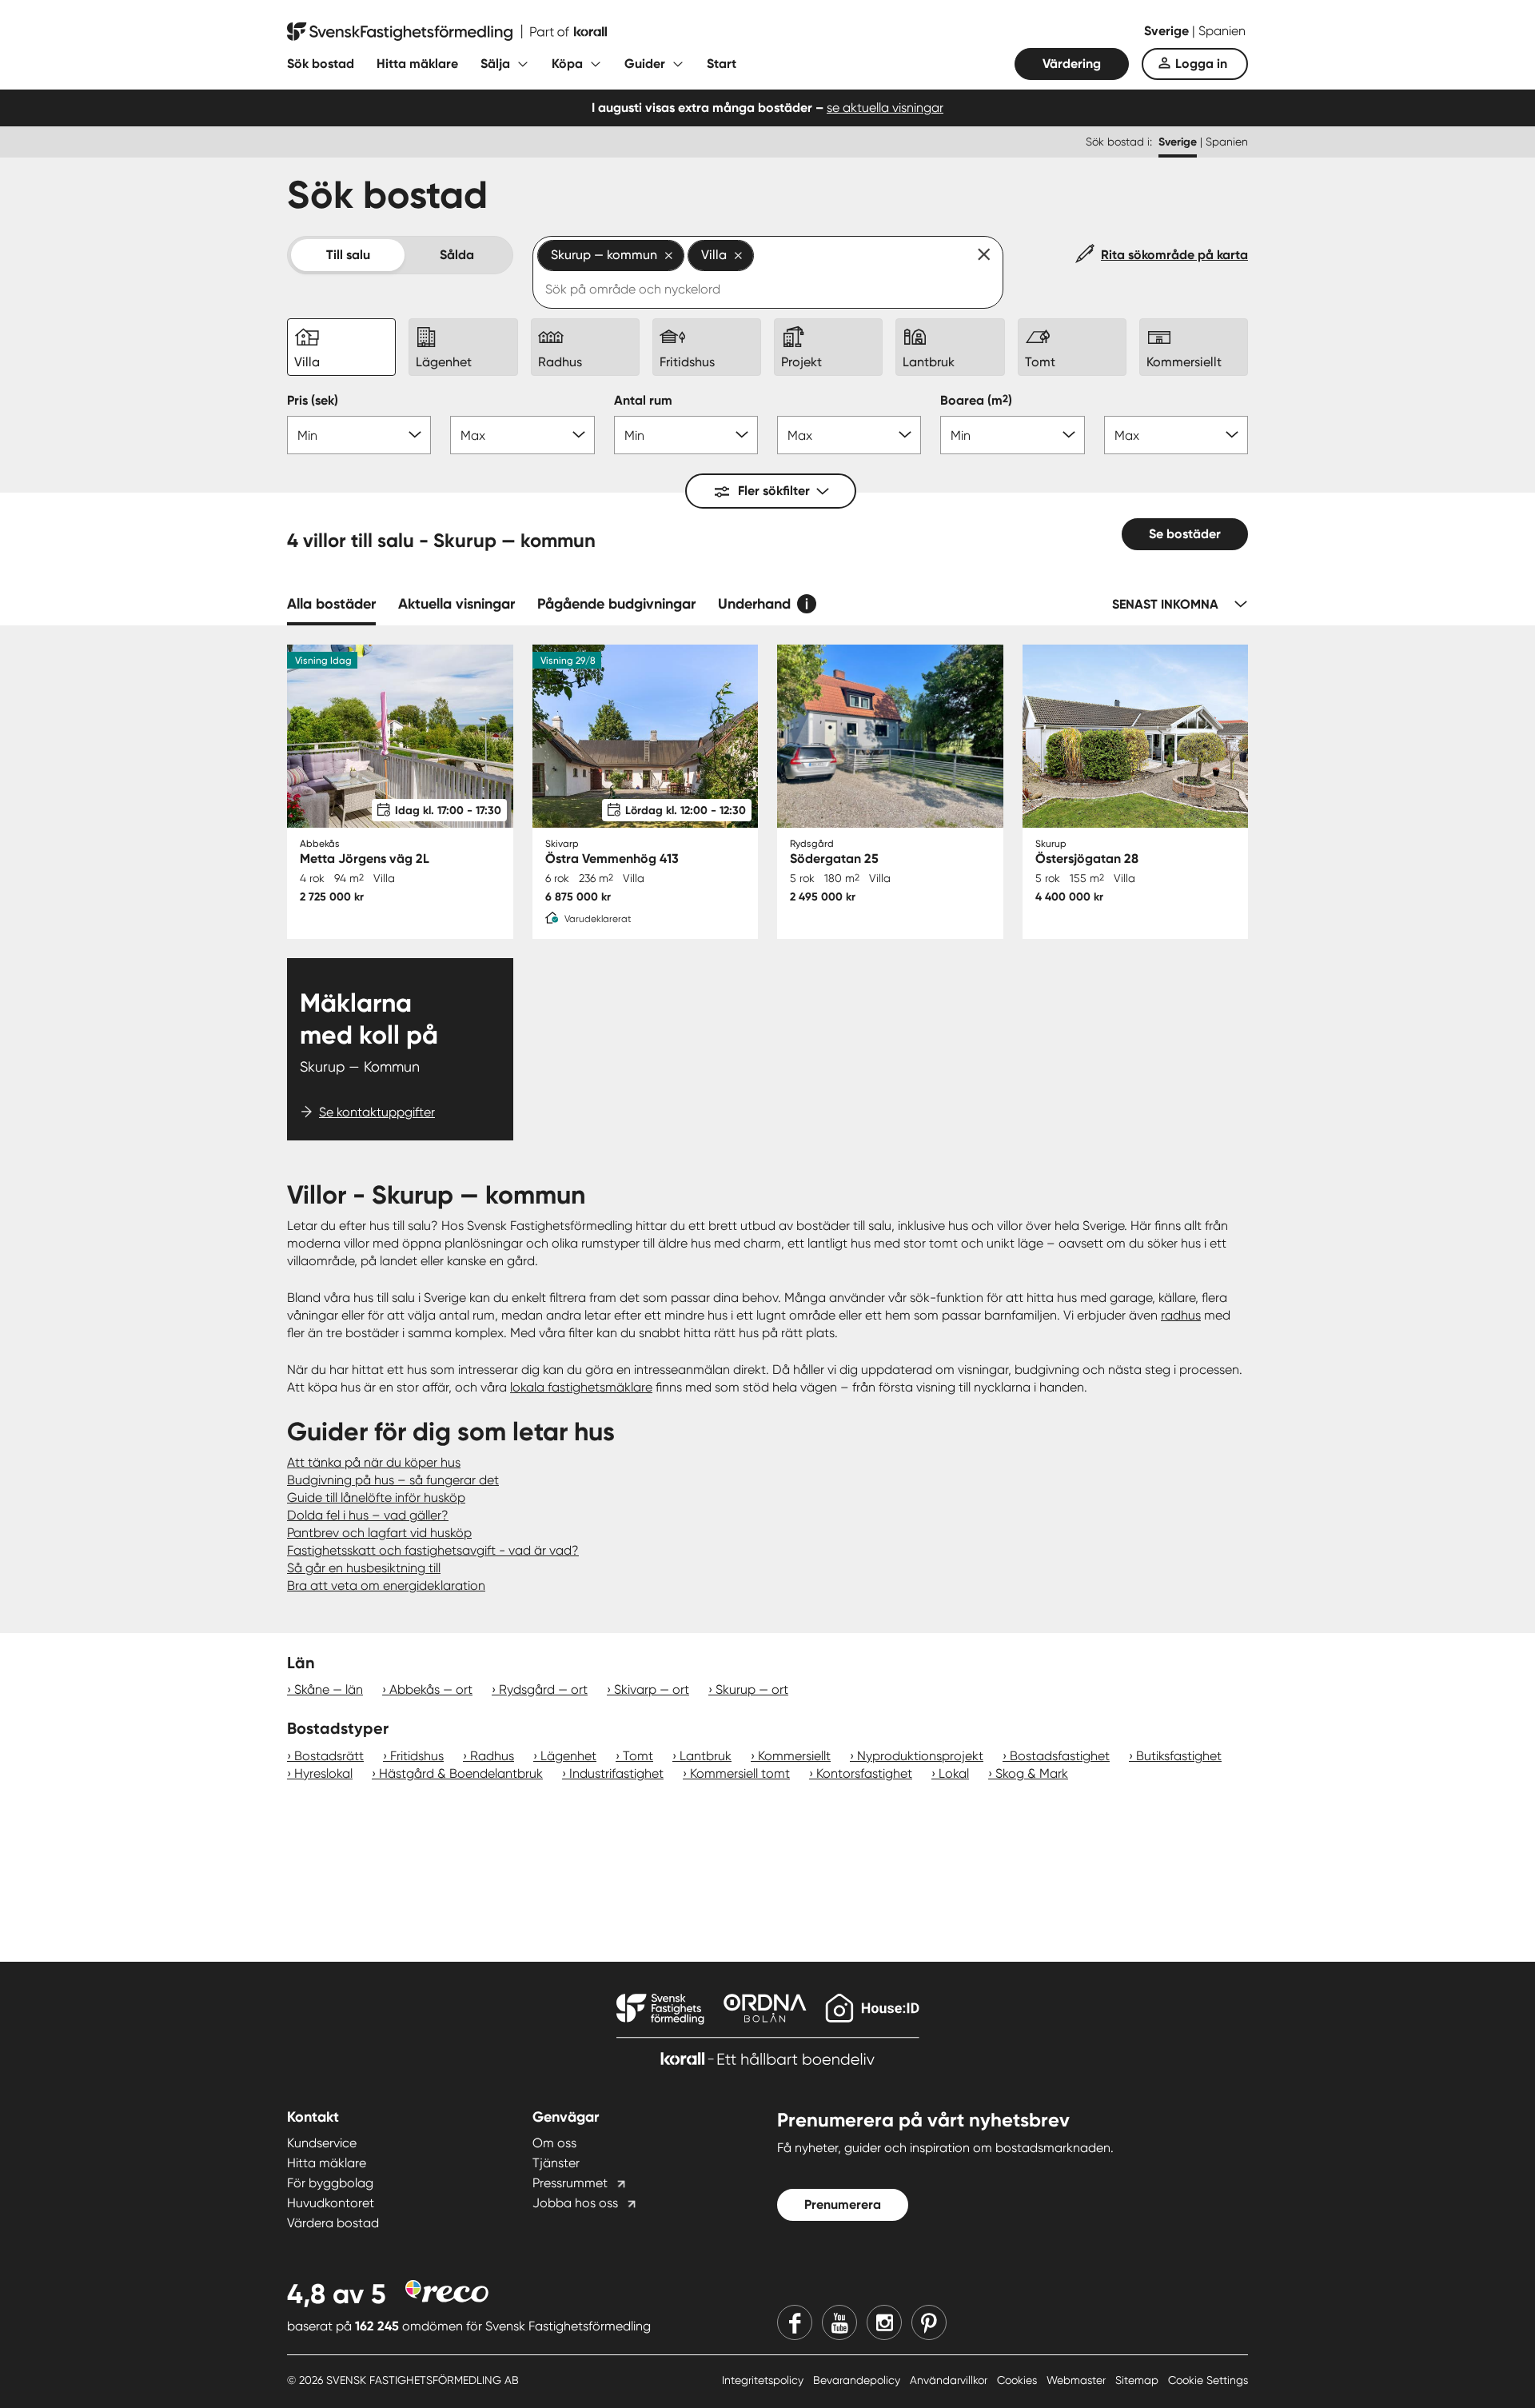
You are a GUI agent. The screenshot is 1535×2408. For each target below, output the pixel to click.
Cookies (1019, 2380)
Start (722, 64)
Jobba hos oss (575, 2203)
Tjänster (556, 2163)
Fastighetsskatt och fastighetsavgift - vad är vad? (433, 1550)
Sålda (457, 255)
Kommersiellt (794, 1756)
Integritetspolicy (764, 2380)
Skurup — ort (752, 1689)
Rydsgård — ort (543, 1689)
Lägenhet (568, 1756)
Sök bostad (321, 64)
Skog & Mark (1032, 1773)
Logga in (1201, 64)
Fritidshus (417, 1756)
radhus (1181, 1315)
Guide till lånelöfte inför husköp (376, 1498)
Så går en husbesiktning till (364, 1568)
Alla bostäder (331, 604)
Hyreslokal (323, 1773)
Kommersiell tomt (740, 1773)
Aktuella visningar (457, 604)
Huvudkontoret (331, 2203)
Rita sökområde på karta (1174, 255)
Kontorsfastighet (864, 1773)
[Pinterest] (929, 2322)
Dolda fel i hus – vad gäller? (368, 1515)
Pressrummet (570, 2183)
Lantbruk (706, 1756)
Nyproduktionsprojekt (920, 1756)
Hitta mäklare (417, 64)
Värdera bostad (333, 2223)
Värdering (1072, 64)
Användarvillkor (950, 2380)
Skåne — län (329, 1689)
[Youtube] (839, 2322)
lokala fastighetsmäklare (581, 1387)
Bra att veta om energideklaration (386, 1585)
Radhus (492, 1756)
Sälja (495, 64)
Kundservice (322, 2143)
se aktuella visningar (885, 108)
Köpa (567, 64)
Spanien (1222, 31)
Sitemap (1138, 2380)
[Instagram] (884, 2322)
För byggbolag (330, 2183)
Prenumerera (843, 2204)
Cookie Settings (1208, 2380)
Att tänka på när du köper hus (374, 1462)
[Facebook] (795, 2322)
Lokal (954, 1773)
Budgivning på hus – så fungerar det (393, 1480)
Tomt (638, 1756)
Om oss (554, 2143)
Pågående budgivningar (616, 604)
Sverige (1168, 31)
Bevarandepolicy (858, 2380)
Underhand (754, 604)
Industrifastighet (616, 1773)
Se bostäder (1185, 534)
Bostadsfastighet (1060, 1756)
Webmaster (1078, 2380)
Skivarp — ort (652, 1689)
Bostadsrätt (329, 1756)
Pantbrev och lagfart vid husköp (379, 1533)
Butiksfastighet (1179, 1756)
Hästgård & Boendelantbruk (461, 1773)
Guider (645, 64)
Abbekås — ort (431, 1689)
